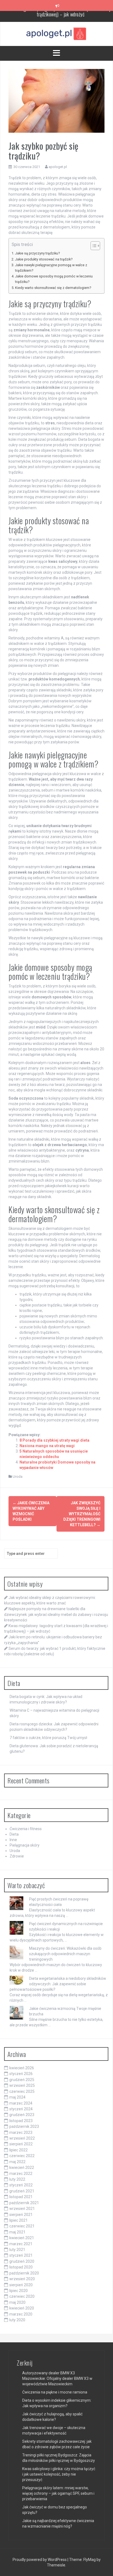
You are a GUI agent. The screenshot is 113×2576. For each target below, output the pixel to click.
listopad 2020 (21, 2267)
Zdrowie (17, 1856)
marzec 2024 (21, 2103)
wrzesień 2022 (22, 2138)
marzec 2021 (21, 2244)
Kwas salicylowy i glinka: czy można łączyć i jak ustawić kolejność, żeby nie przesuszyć (59, 2474)
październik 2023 (24, 2126)
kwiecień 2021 (22, 2238)
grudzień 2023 (22, 2115)
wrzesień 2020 (22, 2279)
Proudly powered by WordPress (40, 2560)
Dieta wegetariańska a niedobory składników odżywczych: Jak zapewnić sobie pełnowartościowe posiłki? (58, 1984)
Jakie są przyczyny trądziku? (37, 253)
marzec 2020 (21, 2314)
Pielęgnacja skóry (25, 1845)
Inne (13, 1840)
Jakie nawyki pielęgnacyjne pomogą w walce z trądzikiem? (51, 268)
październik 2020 (24, 2273)
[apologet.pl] (56, 34)
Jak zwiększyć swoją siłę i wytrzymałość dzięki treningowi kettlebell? (82, 1514)
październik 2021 (24, 2203)
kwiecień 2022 (22, 2168)
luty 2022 (17, 2179)
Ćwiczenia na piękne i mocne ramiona (55, 2392)
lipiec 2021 (19, 2220)
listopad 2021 (21, 2197)
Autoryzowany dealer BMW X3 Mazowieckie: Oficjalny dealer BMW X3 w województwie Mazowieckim (57, 2378)
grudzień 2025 (22, 2080)
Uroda (18, 1477)
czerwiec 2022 (22, 2156)
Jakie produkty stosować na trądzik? (44, 259)
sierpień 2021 (21, 2215)
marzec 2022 (21, 2174)
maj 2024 (17, 2097)
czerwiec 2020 (22, 2296)
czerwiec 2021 (22, 2226)
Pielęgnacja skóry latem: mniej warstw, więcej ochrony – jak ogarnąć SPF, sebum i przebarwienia (58, 2493)
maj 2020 (17, 2302)
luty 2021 (17, 2250)
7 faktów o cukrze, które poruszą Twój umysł (48, 1738)
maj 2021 (17, 2232)
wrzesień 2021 (22, 2209)
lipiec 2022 (19, 2150)
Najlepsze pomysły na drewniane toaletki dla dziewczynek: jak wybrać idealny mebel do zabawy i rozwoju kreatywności (56, 1614)
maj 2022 (17, 2162)
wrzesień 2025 (22, 2085)
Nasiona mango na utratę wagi (47, 1446)
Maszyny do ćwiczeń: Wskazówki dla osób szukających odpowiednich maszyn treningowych (65, 1954)
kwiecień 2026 (22, 2068)
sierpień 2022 (21, 2144)
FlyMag (90, 2560)
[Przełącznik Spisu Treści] (93, 246)
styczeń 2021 (21, 2255)
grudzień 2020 (22, 2261)
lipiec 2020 (19, 2291)
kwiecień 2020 (22, 2308)
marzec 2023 (21, 2132)
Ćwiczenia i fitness (26, 1829)
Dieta (14, 1834)
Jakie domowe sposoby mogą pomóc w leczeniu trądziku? (54, 279)
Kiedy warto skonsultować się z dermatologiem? (53, 288)
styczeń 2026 (21, 2074)
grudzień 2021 (22, 2191)
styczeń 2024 (21, 2109)
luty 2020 (17, 2320)
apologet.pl (58, 167)
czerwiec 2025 (22, 2091)
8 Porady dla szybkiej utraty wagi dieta (54, 1440)
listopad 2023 (21, 2121)
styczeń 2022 (21, 2185)
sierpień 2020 (21, 2285)
